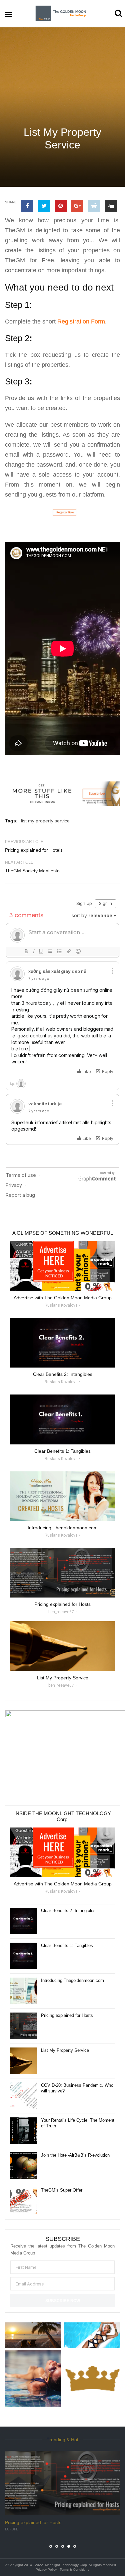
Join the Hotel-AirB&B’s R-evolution (75, 2155)
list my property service (45, 821)
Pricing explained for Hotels (34, 850)
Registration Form (81, 322)
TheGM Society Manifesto (32, 871)
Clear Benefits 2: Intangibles (68, 1911)
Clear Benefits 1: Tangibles (67, 1945)
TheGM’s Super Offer (62, 2190)
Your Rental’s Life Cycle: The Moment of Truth (78, 2123)
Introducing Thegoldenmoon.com (72, 1980)
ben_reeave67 (61, 1612)
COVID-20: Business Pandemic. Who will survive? (77, 2088)
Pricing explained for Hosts (67, 2015)
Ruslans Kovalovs (61, 1305)
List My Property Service (65, 2050)
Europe (11, 2529)
